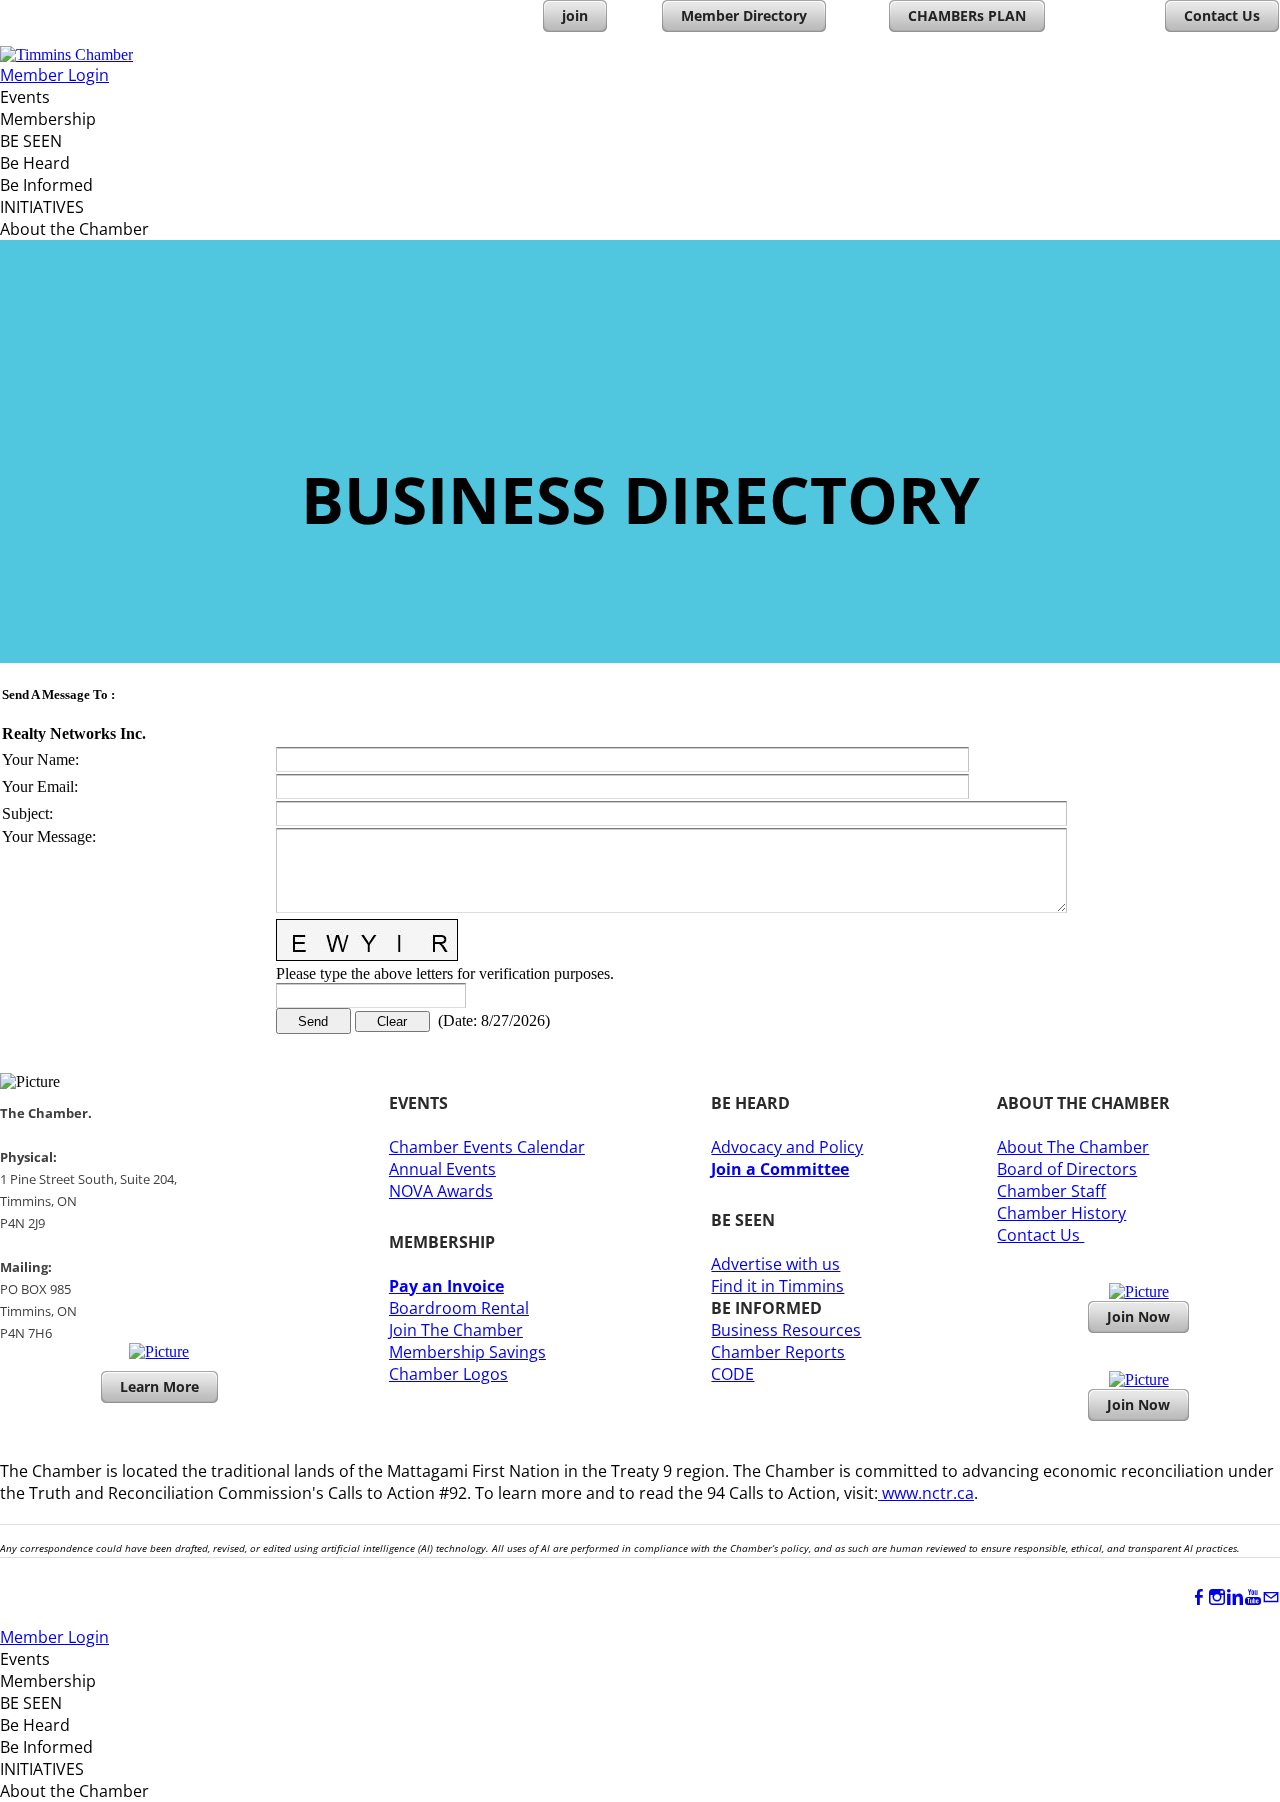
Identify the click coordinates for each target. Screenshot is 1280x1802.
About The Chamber (1073, 1147)
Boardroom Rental (459, 1308)
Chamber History (1061, 1213)
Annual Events (442, 1169)
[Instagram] (1217, 1597)
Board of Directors (1067, 1169)
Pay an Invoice (446, 1286)
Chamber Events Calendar (487, 1147)
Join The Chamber (456, 1330)
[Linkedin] (1235, 1597)
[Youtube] (1253, 1597)
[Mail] (1271, 1597)
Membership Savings (467, 1352)
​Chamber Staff (1051, 1191)
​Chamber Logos (448, 1374)
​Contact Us (1040, 1235)
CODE (732, 1374)
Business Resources (786, 1330)
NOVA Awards (441, 1191)
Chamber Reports (778, 1352)
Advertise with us (775, 1264)
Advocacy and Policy (787, 1147)
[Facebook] (1199, 1597)
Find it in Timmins (777, 1286)
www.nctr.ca (926, 1493)
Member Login (54, 75)
